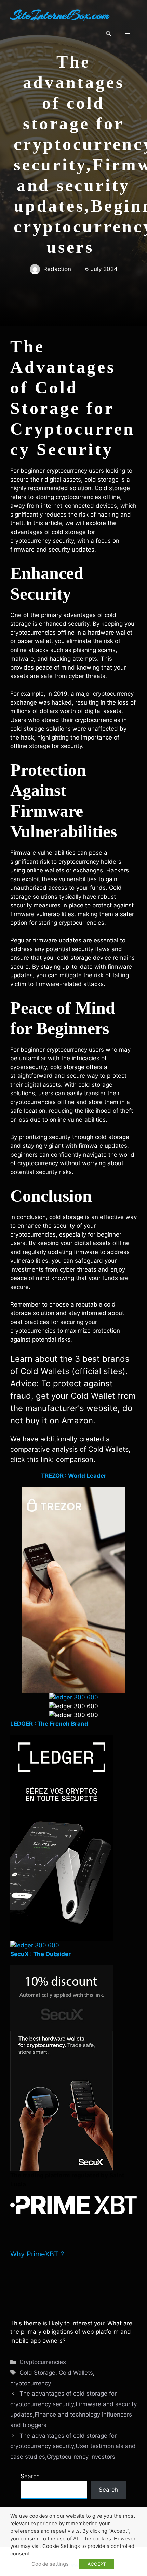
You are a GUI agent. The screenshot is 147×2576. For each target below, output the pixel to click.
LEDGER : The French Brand (49, 1724)
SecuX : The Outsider (41, 1954)
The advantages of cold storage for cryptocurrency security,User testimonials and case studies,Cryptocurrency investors (73, 2446)
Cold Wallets (76, 2373)
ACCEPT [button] (97, 2564)
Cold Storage (37, 2373)
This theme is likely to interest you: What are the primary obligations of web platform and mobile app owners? (71, 2332)
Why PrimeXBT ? (37, 2254)
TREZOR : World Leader (74, 1476)
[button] (109, 34)
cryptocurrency (31, 2383)
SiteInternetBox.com (60, 15)
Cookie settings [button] (50, 2564)
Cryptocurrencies (43, 2362)
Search (30, 2476)
